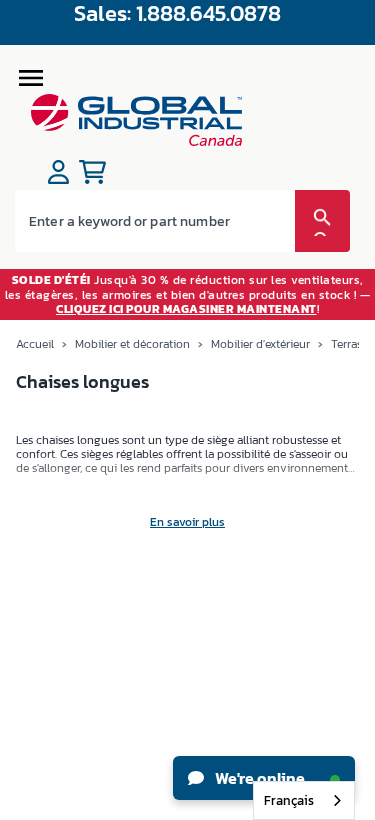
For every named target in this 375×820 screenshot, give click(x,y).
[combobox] (304, 800)
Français (289, 800)
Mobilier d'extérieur (260, 344)
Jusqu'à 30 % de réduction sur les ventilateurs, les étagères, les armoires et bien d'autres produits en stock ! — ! (188, 294)
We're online (258, 778)
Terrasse (352, 344)
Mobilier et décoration (132, 344)
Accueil (35, 344)
